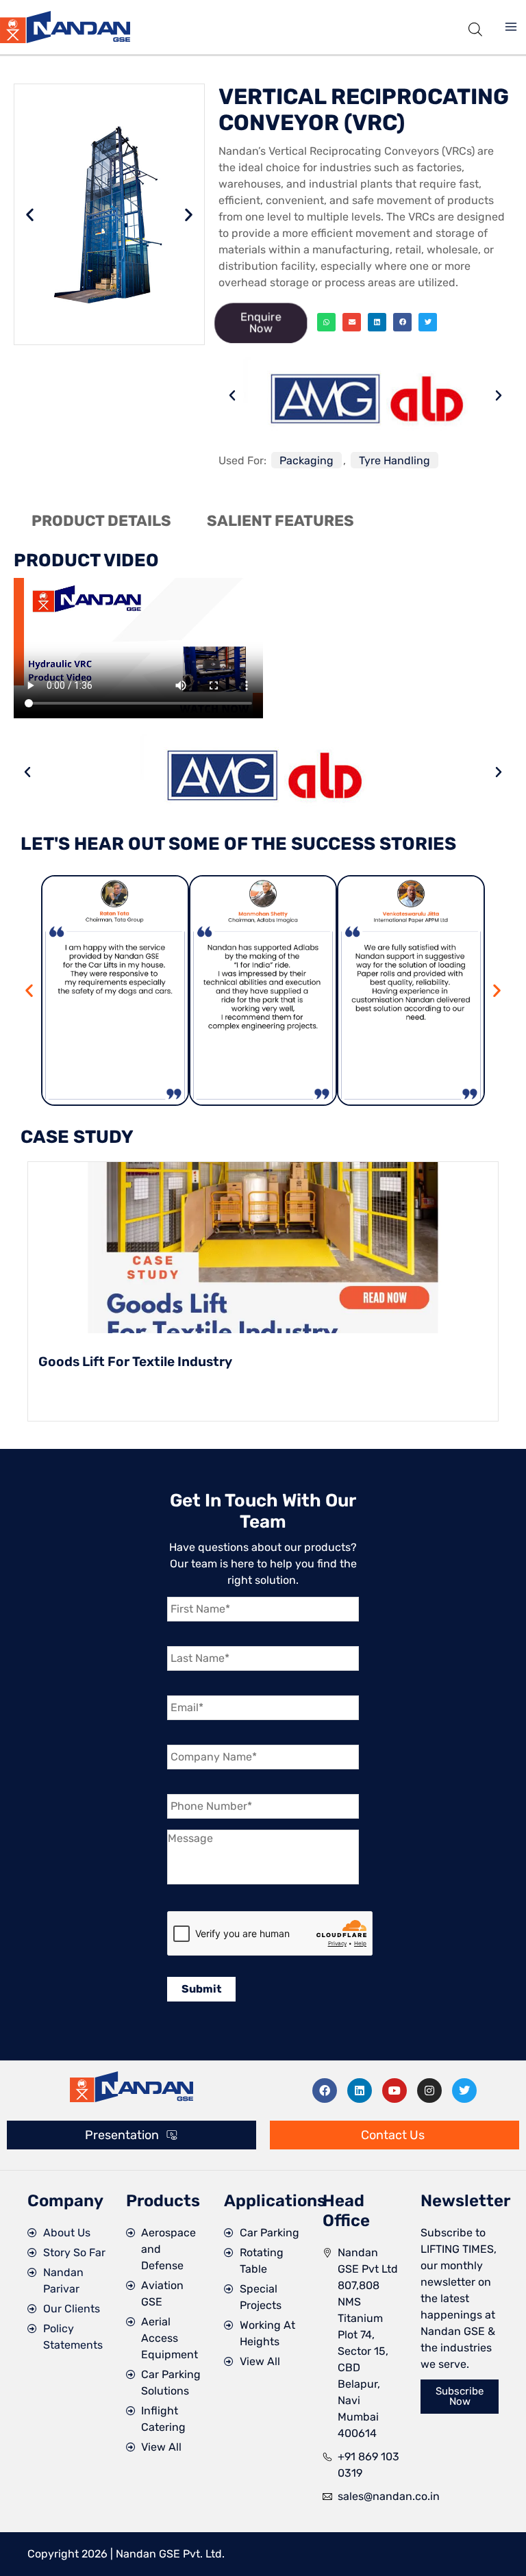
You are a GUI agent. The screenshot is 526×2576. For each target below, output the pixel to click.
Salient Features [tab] (280, 521)
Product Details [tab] (101, 521)
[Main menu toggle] (511, 27)
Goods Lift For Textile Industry (135, 1362)
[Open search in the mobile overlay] (475, 27)
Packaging (306, 460)
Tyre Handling (394, 460)
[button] (30, 214)
